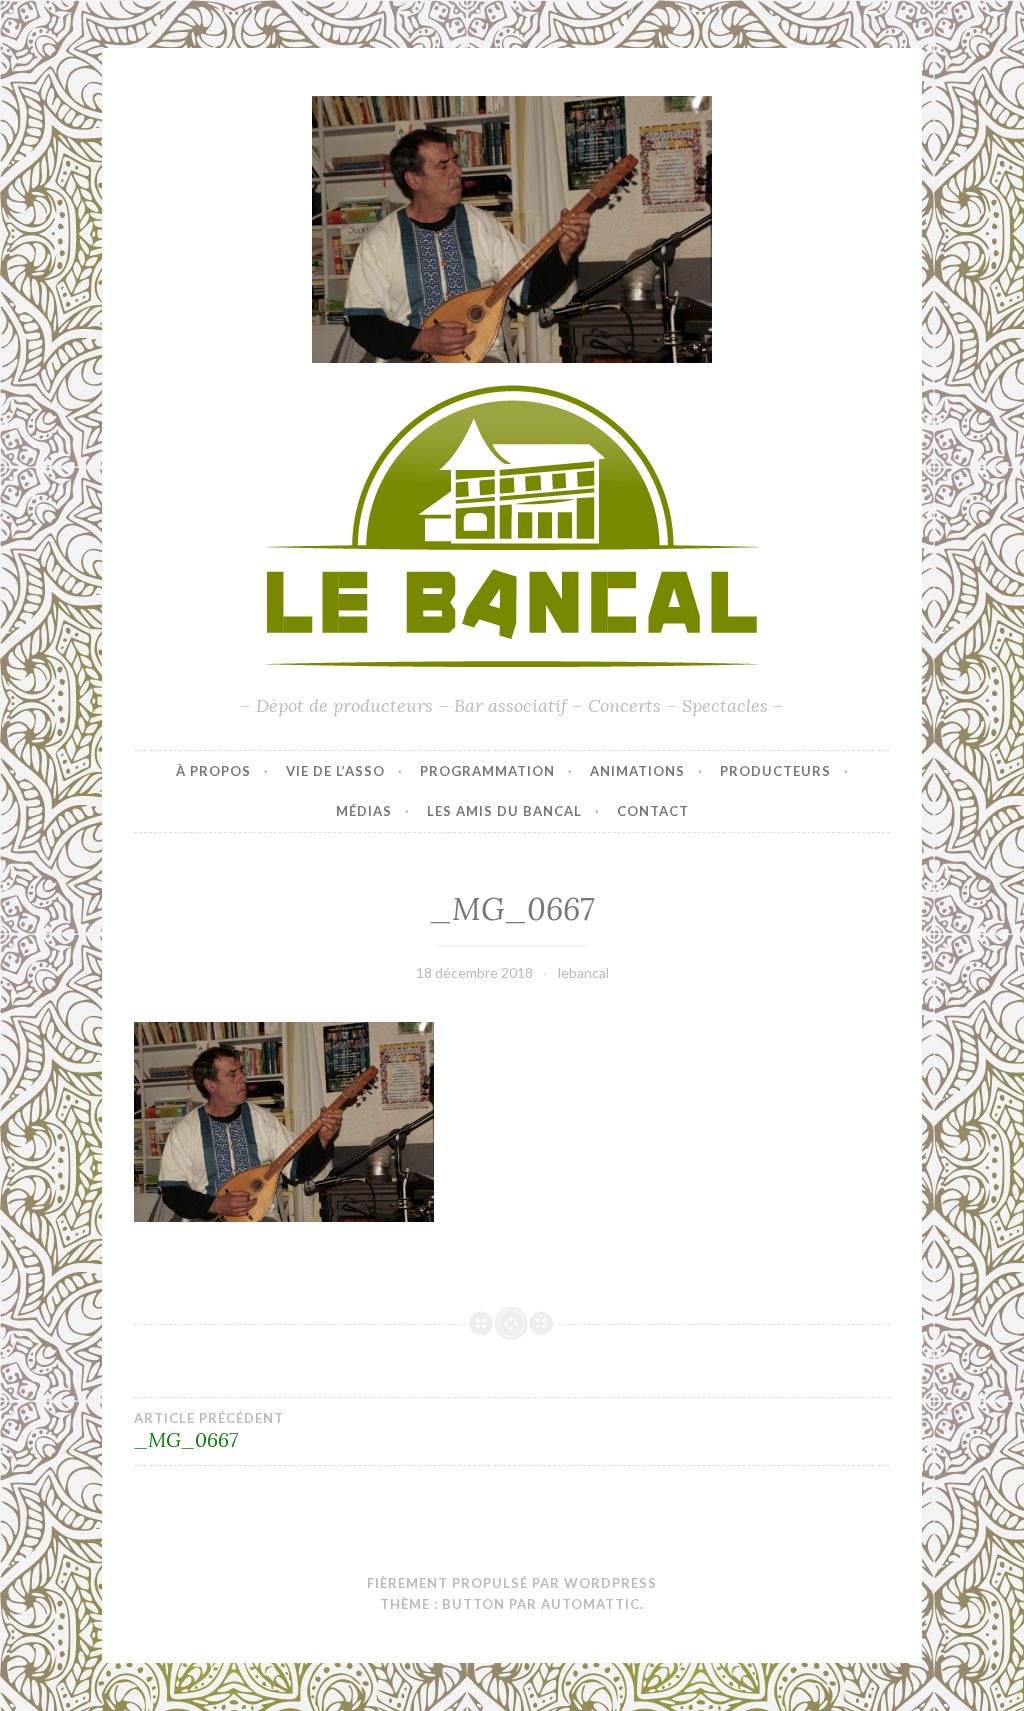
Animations (637, 771)
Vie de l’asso (335, 771)
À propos (213, 771)
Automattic (590, 1604)
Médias (364, 811)
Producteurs (775, 771)
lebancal (583, 972)
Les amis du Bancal (504, 811)
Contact (653, 811)
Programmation (487, 771)
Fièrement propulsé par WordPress (512, 1583)
